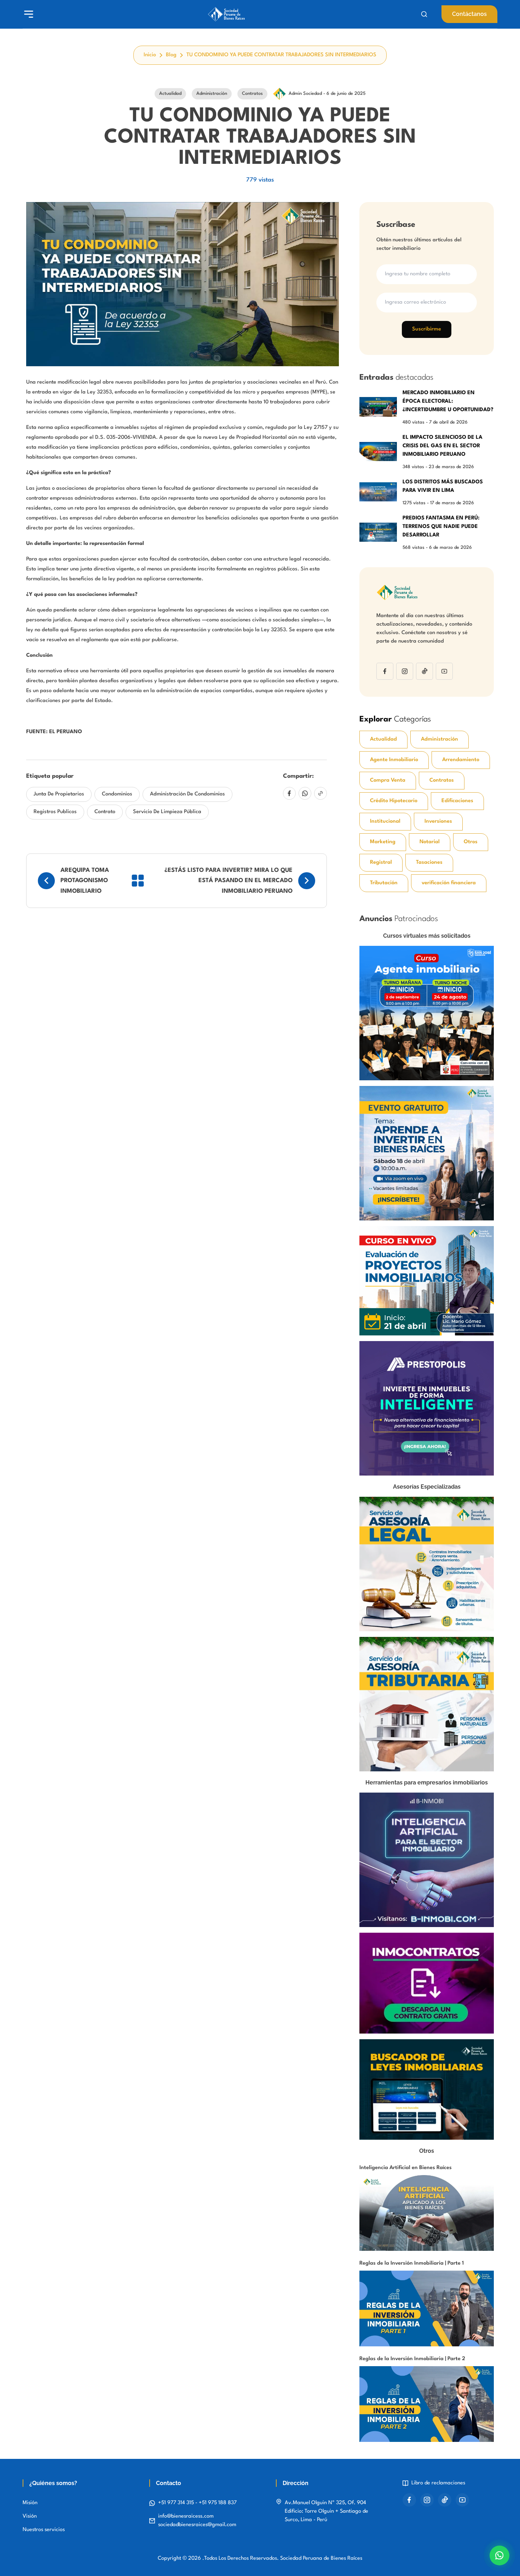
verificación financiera (449, 883)
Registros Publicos (55, 812)
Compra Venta (388, 780)
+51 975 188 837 (218, 2503)
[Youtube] (444, 671)
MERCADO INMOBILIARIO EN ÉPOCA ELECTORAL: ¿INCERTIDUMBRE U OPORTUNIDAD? (448, 401)
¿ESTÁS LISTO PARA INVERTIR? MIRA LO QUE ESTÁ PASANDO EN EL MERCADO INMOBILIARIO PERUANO (229, 881)
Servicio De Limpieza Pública (167, 812)
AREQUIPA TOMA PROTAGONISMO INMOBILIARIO (85, 881)
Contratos (442, 780)
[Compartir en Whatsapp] (305, 793)
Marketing (383, 842)
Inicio (150, 55)
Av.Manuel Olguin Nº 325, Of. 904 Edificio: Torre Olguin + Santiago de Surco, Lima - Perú (327, 2511)
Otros (471, 842)
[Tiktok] (424, 671)
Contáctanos (469, 14)
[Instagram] (405, 671)
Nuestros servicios (44, 2530)
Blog (171, 55)
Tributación (384, 883)
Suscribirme (427, 329)
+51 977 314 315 (177, 2503)
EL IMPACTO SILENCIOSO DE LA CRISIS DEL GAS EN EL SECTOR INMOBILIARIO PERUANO (443, 446)
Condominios (117, 794)
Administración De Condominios (187, 794)
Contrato (105, 812)
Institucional (385, 821)
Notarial (430, 842)
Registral (381, 862)
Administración (440, 739)
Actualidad (383, 739)
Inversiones (438, 821)
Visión (30, 2516)
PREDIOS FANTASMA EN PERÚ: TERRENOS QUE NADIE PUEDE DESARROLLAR (441, 527)
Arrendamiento (461, 760)
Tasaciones (429, 862)
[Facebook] (385, 671)
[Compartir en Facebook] (289, 793)
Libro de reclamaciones (438, 2483)
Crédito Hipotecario (394, 801)
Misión (30, 2503)
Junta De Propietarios (59, 794)
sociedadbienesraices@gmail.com (197, 2525)
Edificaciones (457, 801)
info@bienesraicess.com (186, 2516)
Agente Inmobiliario (394, 760)
